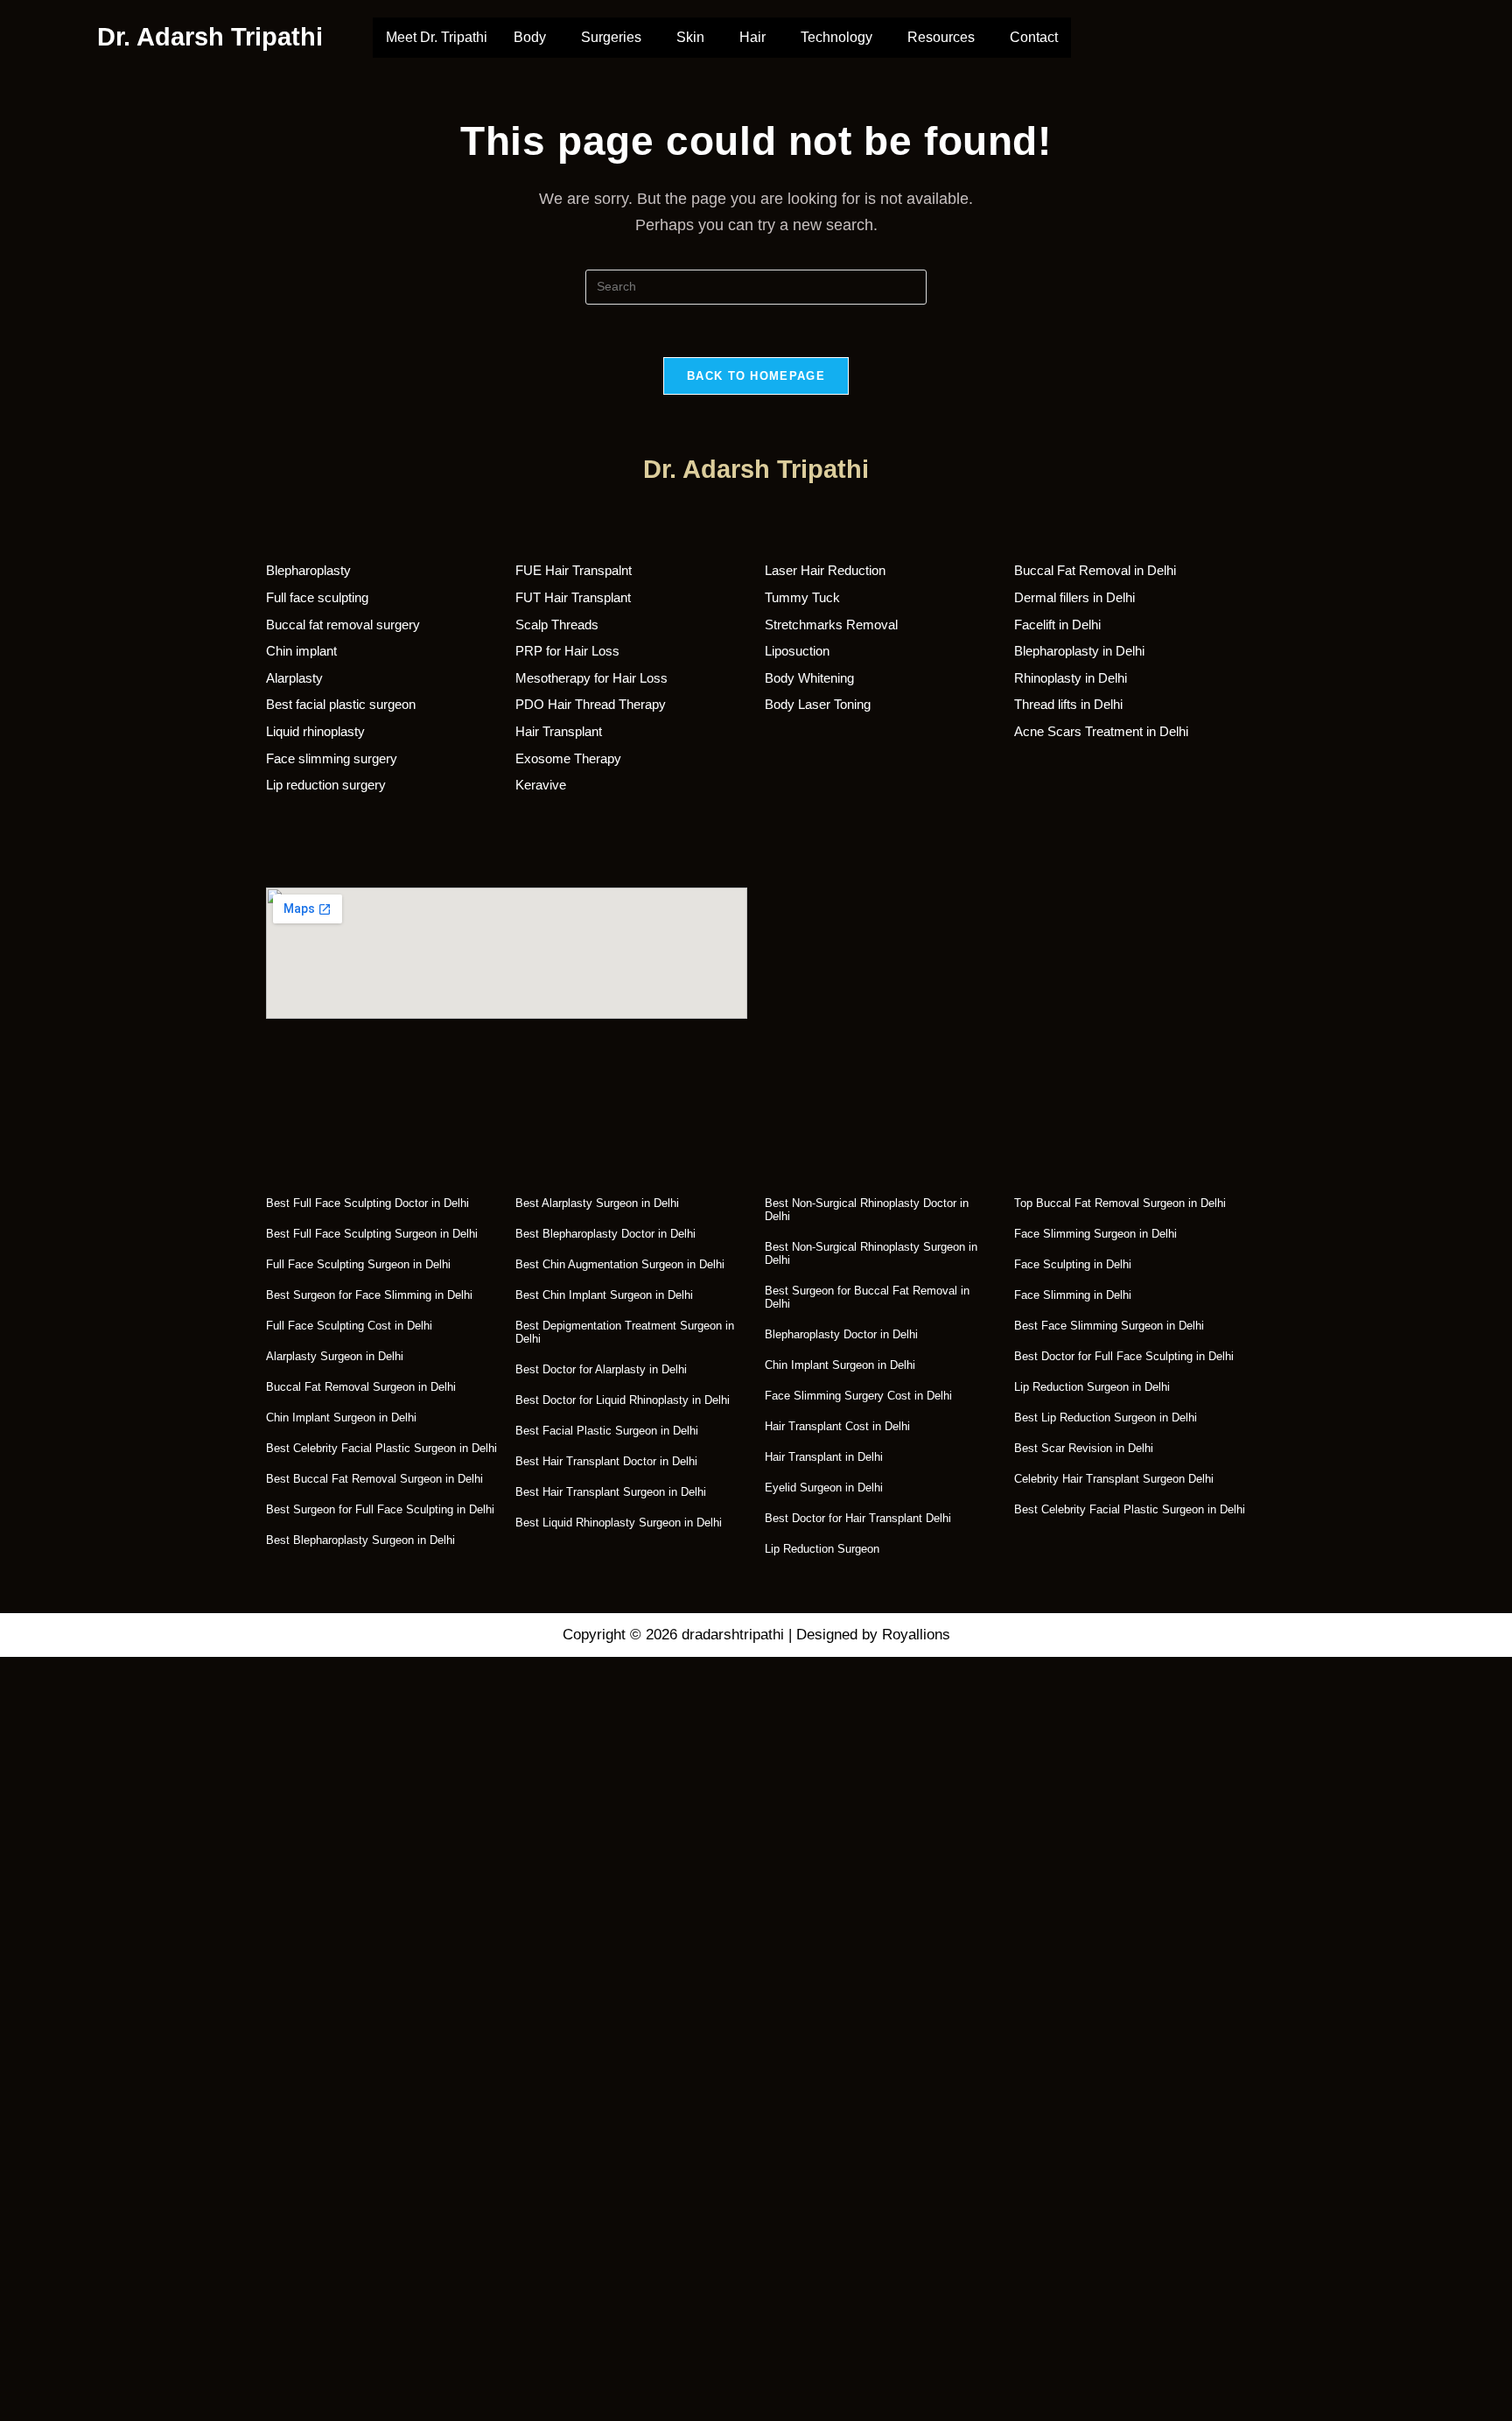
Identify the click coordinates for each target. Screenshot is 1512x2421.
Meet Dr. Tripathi (437, 37)
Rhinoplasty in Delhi (1071, 678)
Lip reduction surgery (326, 785)
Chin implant (301, 651)
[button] (534, 38)
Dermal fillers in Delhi (1074, 597)
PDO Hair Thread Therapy (591, 704)
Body (530, 37)
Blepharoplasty (308, 570)
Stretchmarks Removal (831, 625)
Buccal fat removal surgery (343, 625)
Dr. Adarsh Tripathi (210, 37)
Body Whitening (809, 678)
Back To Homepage (756, 376)
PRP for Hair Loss (567, 651)
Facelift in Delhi (1057, 625)
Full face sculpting (317, 597)
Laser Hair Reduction (825, 570)
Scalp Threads (557, 625)
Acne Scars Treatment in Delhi (1101, 731)
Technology (836, 37)
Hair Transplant (559, 731)
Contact (1034, 37)
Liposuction (797, 651)
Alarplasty (294, 678)
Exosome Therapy (568, 758)
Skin (690, 37)
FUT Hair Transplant (573, 597)
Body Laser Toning (818, 704)
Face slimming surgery (332, 758)
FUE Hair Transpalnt (574, 570)
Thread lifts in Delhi (1068, 704)
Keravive (541, 785)
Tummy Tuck (802, 597)
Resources (941, 37)
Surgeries (611, 37)
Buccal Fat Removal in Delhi (1095, 570)
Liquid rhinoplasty (315, 731)
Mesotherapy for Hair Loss (591, 678)
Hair (752, 37)
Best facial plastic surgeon (341, 704)
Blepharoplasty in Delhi (1079, 651)
